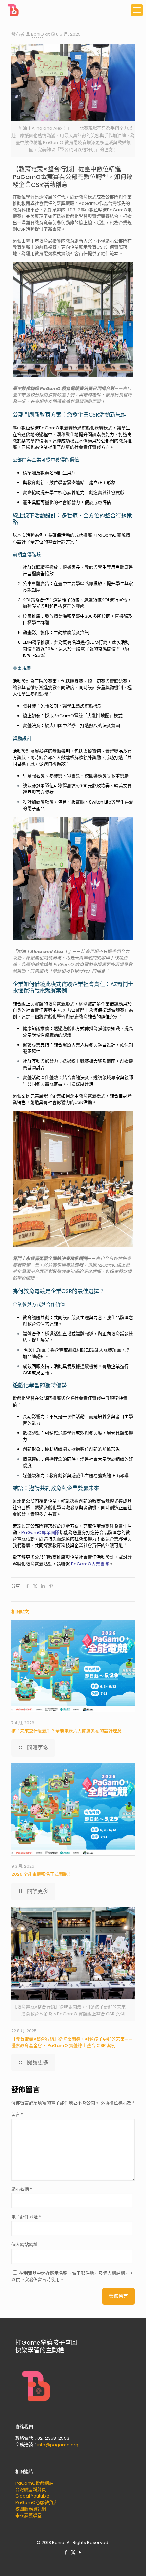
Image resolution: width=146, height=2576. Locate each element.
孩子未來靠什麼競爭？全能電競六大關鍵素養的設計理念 (67, 1731)
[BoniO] (14, 10)
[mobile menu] (137, 10)
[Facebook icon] (66, 2552)
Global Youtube (32, 2496)
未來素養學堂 (29, 2515)
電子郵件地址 (26, 2217)
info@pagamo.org (58, 2445)
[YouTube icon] (80, 2552)
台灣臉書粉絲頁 (31, 2490)
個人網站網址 (24, 2245)
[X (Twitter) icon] (73, 2552)
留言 (17, 2114)
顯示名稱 (22, 2189)
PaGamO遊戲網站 (34, 2483)
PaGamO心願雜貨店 (36, 2502)
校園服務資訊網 (31, 2509)
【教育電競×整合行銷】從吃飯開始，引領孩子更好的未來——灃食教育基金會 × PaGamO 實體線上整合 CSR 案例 (72, 2042)
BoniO (38, 34)
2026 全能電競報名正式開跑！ (42, 1874)
